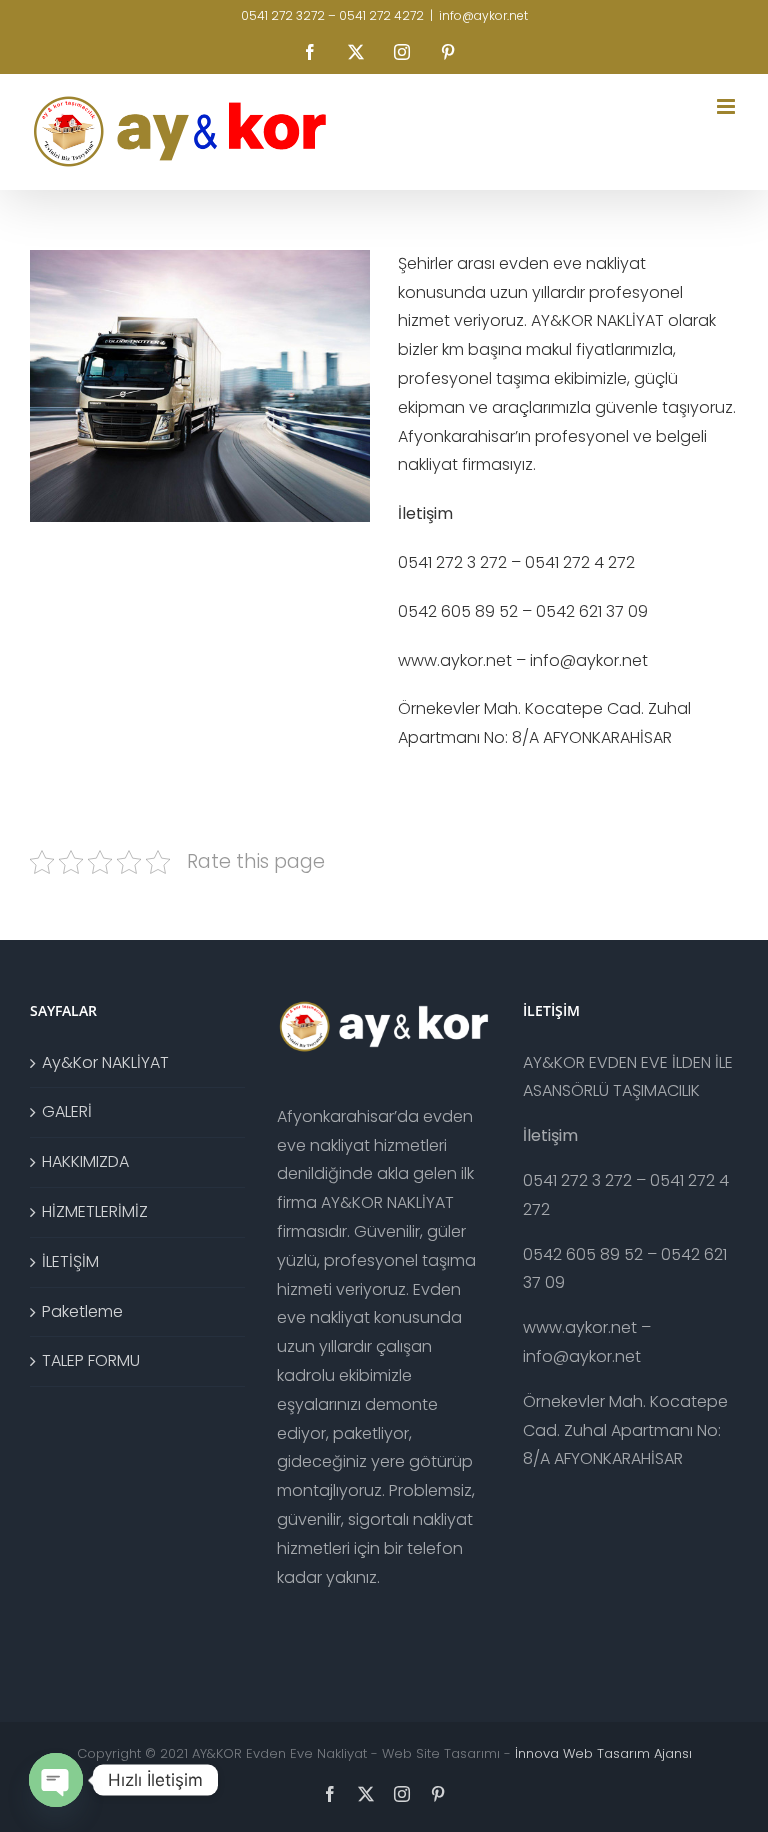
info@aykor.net (483, 15)
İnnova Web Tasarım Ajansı (603, 1753)
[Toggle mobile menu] (727, 106)
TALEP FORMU (91, 1360)
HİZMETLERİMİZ (95, 1211)
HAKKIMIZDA (85, 1161)
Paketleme (82, 1311)
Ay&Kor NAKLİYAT (105, 1062)
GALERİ (67, 1111)
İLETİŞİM (70, 1261)
